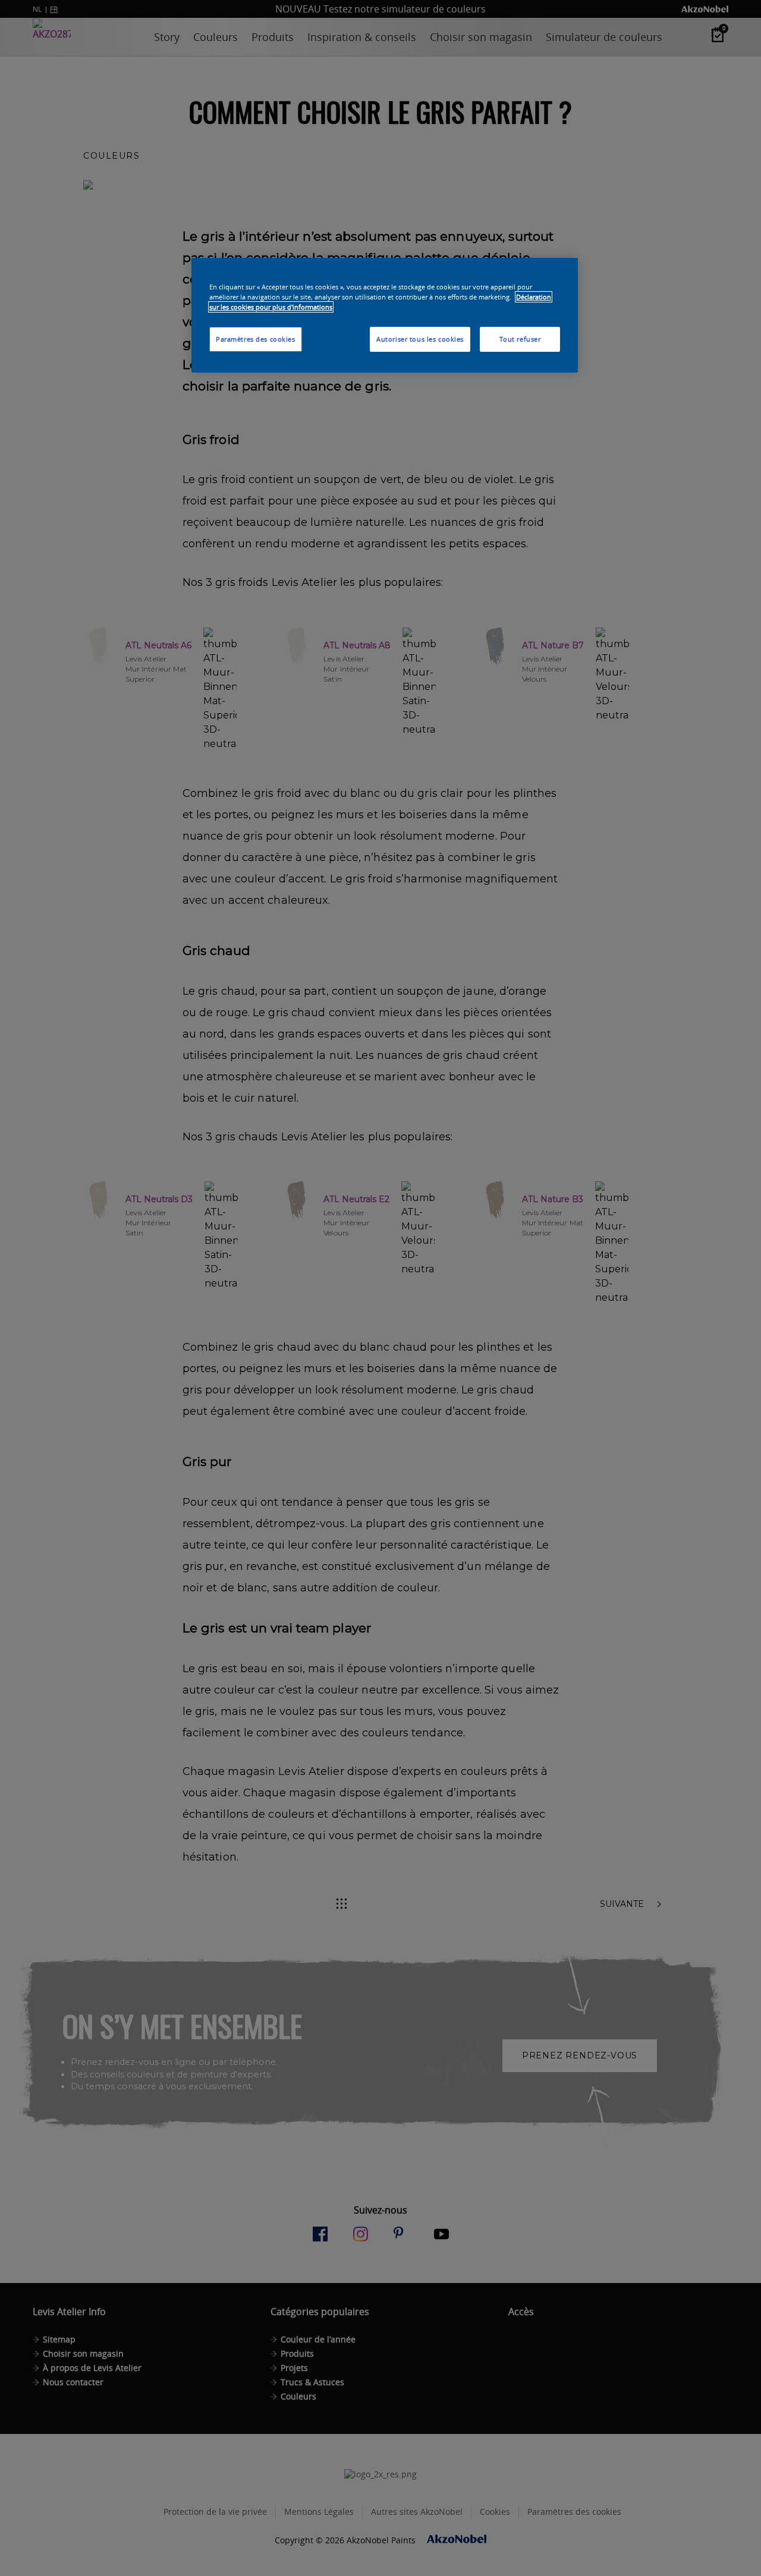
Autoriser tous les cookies (420, 339)
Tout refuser (520, 339)
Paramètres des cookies (256, 339)
